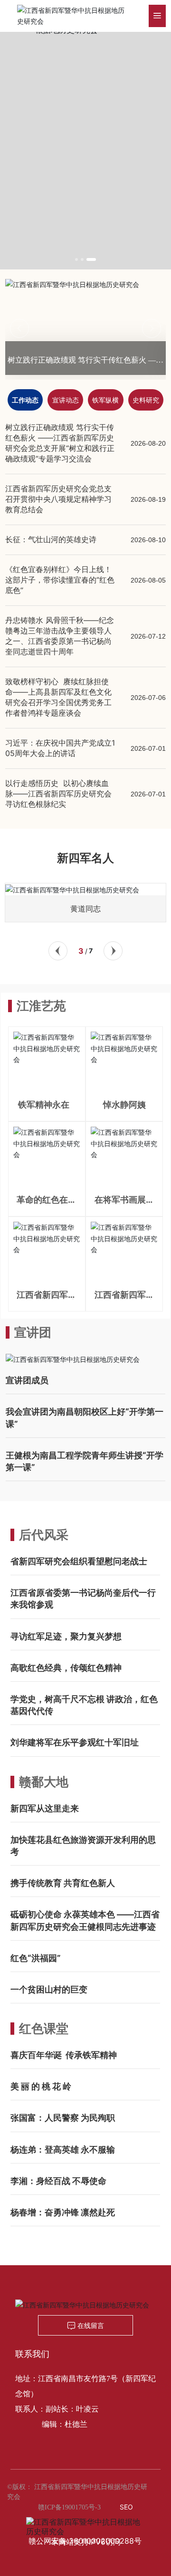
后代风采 (44, 1535)
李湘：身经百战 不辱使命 (58, 2181)
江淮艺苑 (41, 1006)
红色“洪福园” (36, 1958)
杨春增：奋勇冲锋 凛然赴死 (63, 2212)
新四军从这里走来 (45, 1808)
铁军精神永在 (47, 1105)
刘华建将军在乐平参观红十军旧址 (75, 1742)
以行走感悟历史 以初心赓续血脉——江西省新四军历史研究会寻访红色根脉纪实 (58, 794)
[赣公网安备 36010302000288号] (85, 2522)
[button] (76, 259)
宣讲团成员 (27, 1380)
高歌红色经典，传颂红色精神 (66, 1668)
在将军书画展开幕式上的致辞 (124, 1204)
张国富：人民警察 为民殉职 (63, 2118)
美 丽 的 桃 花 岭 (41, 2086)
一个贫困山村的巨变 (49, 1989)
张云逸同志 (108, 909)
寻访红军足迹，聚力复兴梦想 (66, 1636)
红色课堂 (44, 2028)
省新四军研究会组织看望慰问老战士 (79, 1561)
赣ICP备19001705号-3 (69, 2507)
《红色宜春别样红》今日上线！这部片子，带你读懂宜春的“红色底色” (60, 580)
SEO (126, 2507)
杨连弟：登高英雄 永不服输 (63, 2150)
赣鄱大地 (44, 1782)
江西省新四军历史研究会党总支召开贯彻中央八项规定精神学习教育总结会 (58, 499)
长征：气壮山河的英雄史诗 (51, 539)
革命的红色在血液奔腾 (47, 1204)
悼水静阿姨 (124, 1105)
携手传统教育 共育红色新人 (63, 1883)
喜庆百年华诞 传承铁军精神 (64, 2055)
